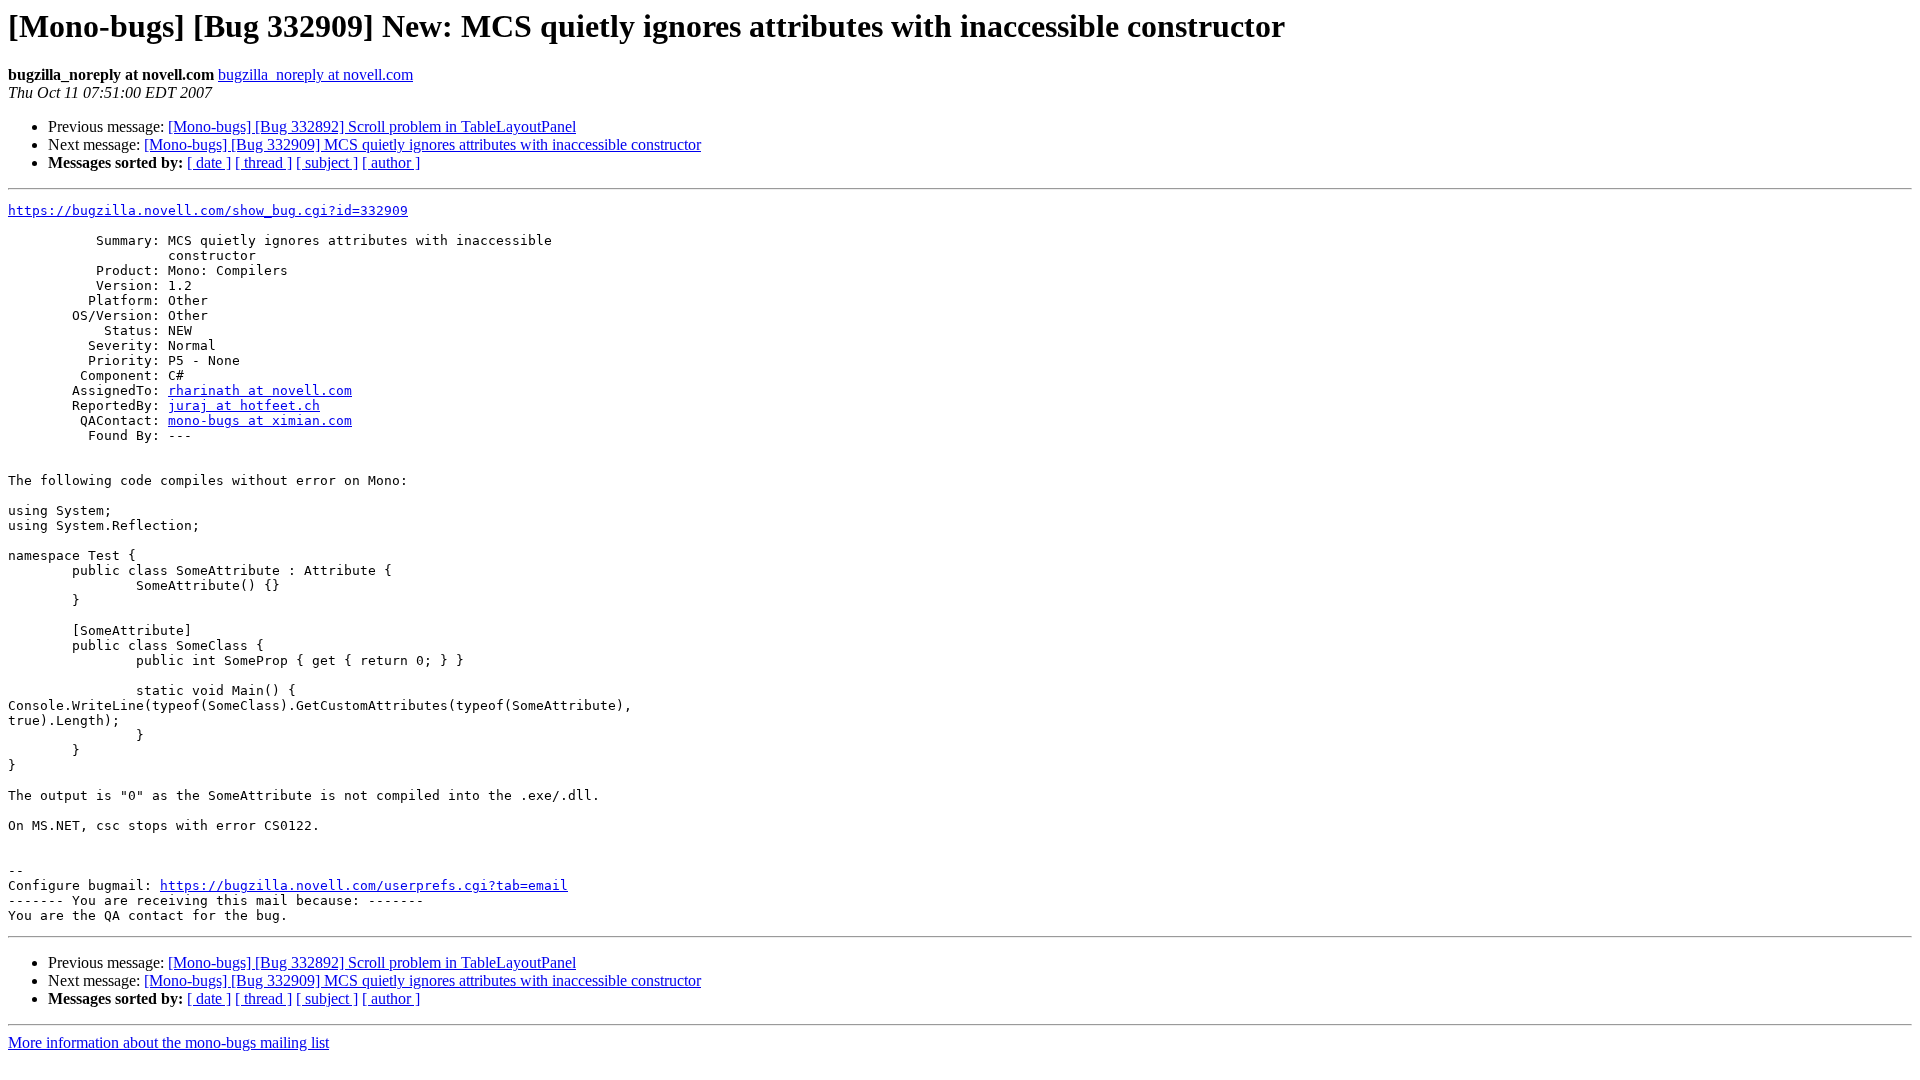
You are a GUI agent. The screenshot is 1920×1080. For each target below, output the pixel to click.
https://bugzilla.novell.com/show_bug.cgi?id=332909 (208, 210)
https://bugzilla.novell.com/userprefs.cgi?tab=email (364, 885)
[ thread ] (263, 162)
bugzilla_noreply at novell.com (315, 74)
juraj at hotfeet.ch (244, 405)
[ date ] (209, 162)
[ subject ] (327, 162)
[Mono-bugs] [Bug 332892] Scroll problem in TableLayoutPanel (372, 126)
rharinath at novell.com (260, 390)
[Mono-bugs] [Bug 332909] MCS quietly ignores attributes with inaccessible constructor (422, 144)
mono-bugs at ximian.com (260, 420)
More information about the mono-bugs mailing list (168, 1042)
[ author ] (391, 162)
